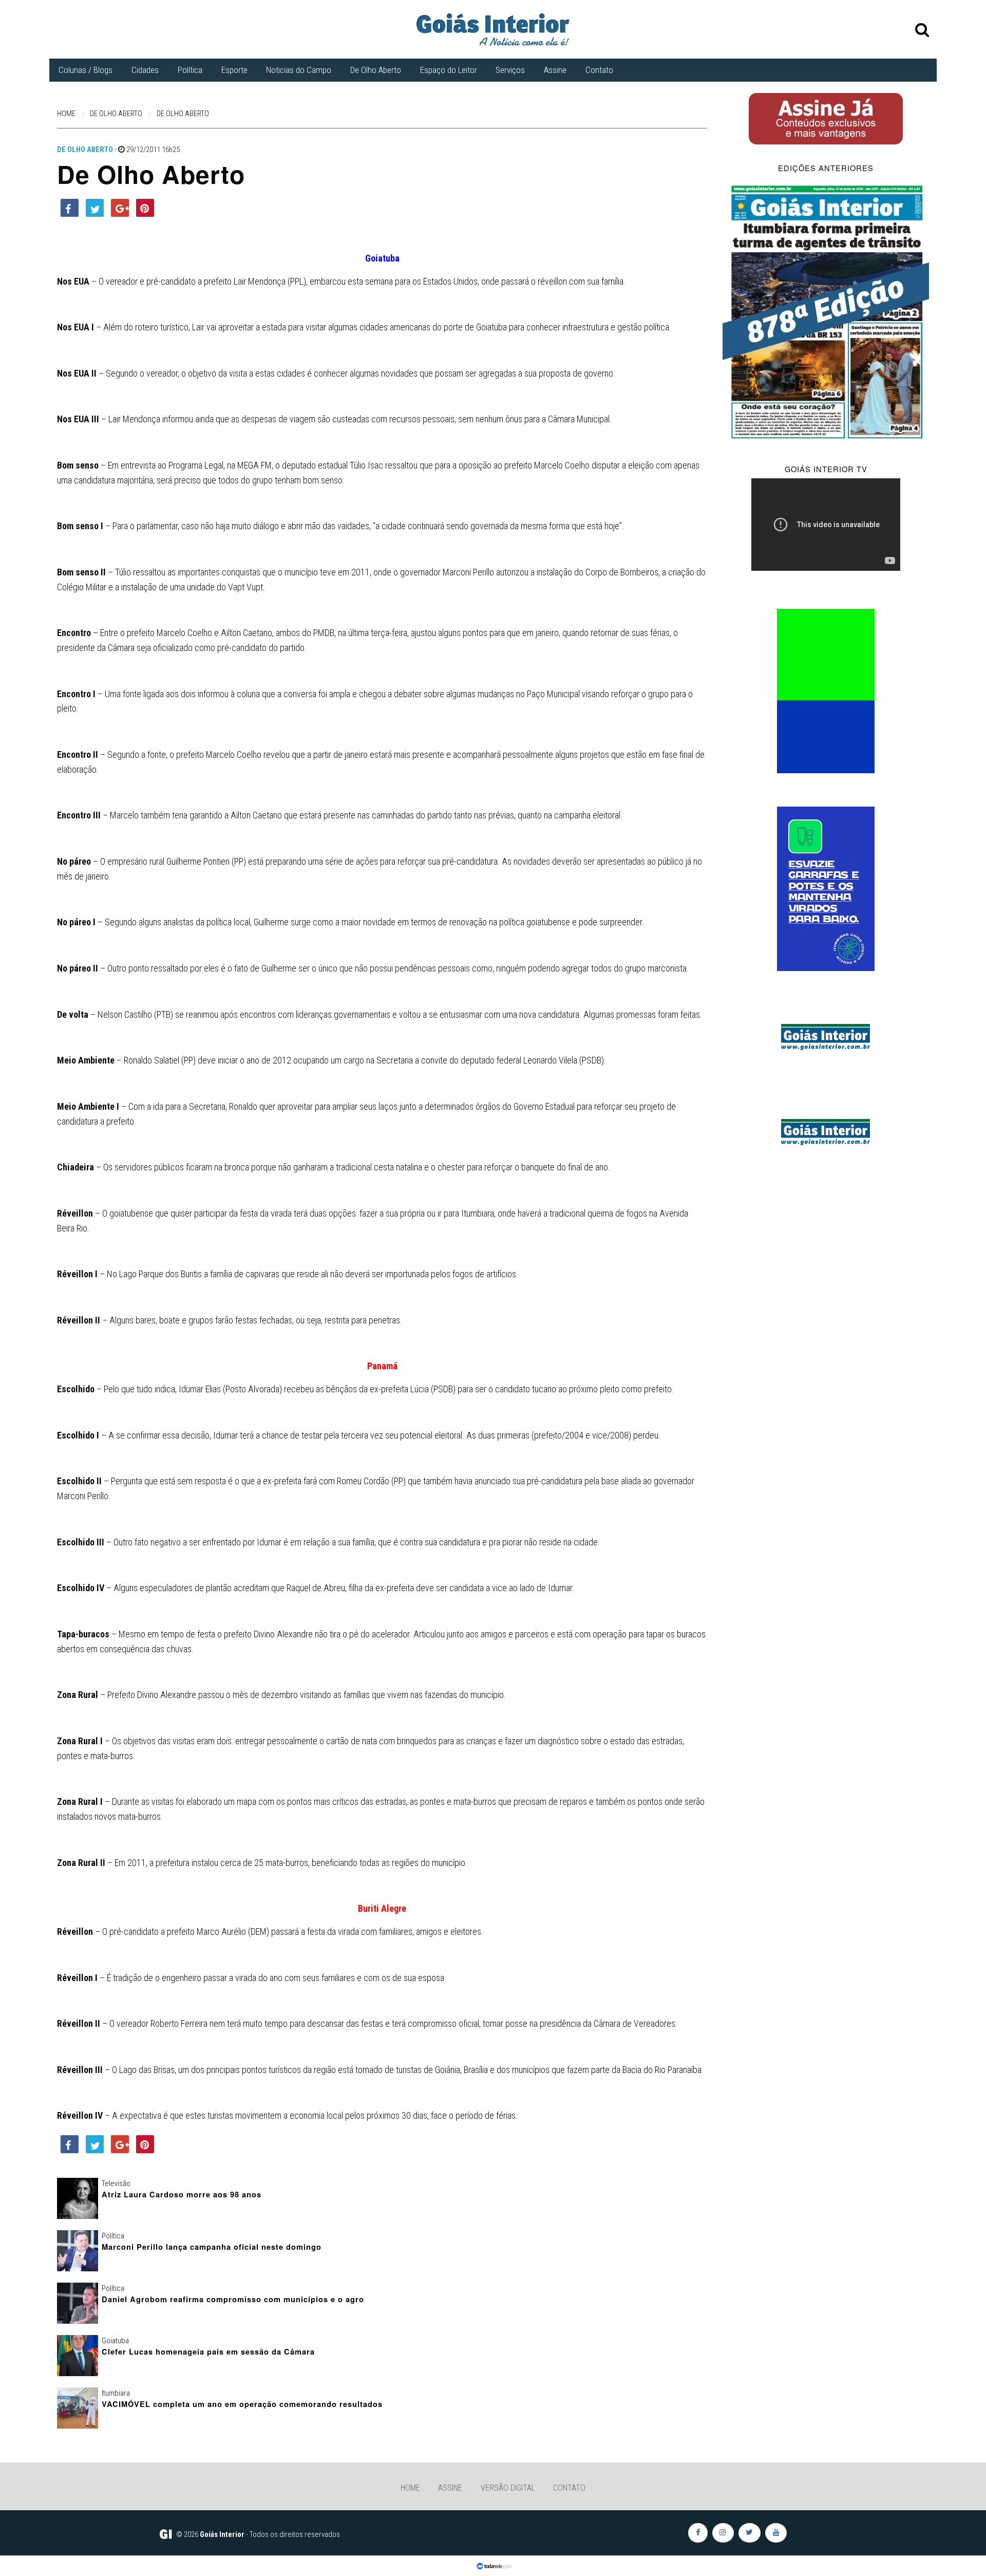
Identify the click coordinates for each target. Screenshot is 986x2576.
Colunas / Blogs (86, 70)
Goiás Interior (222, 2534)
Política (190, 70)
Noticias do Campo (299, 70)
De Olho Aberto (376, 70)
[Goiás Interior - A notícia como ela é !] (493, 29)
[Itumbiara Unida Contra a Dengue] (826, 888)
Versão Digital (508, 2488)
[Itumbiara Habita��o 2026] (826, 690)
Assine (555, 70)
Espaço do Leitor (449, 70)
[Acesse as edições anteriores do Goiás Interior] (826, 311)
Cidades (145, 70)
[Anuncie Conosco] (826, 1035)
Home (410, 2488)
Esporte (234, 70)
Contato (599, 70)
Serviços (510, 70)
